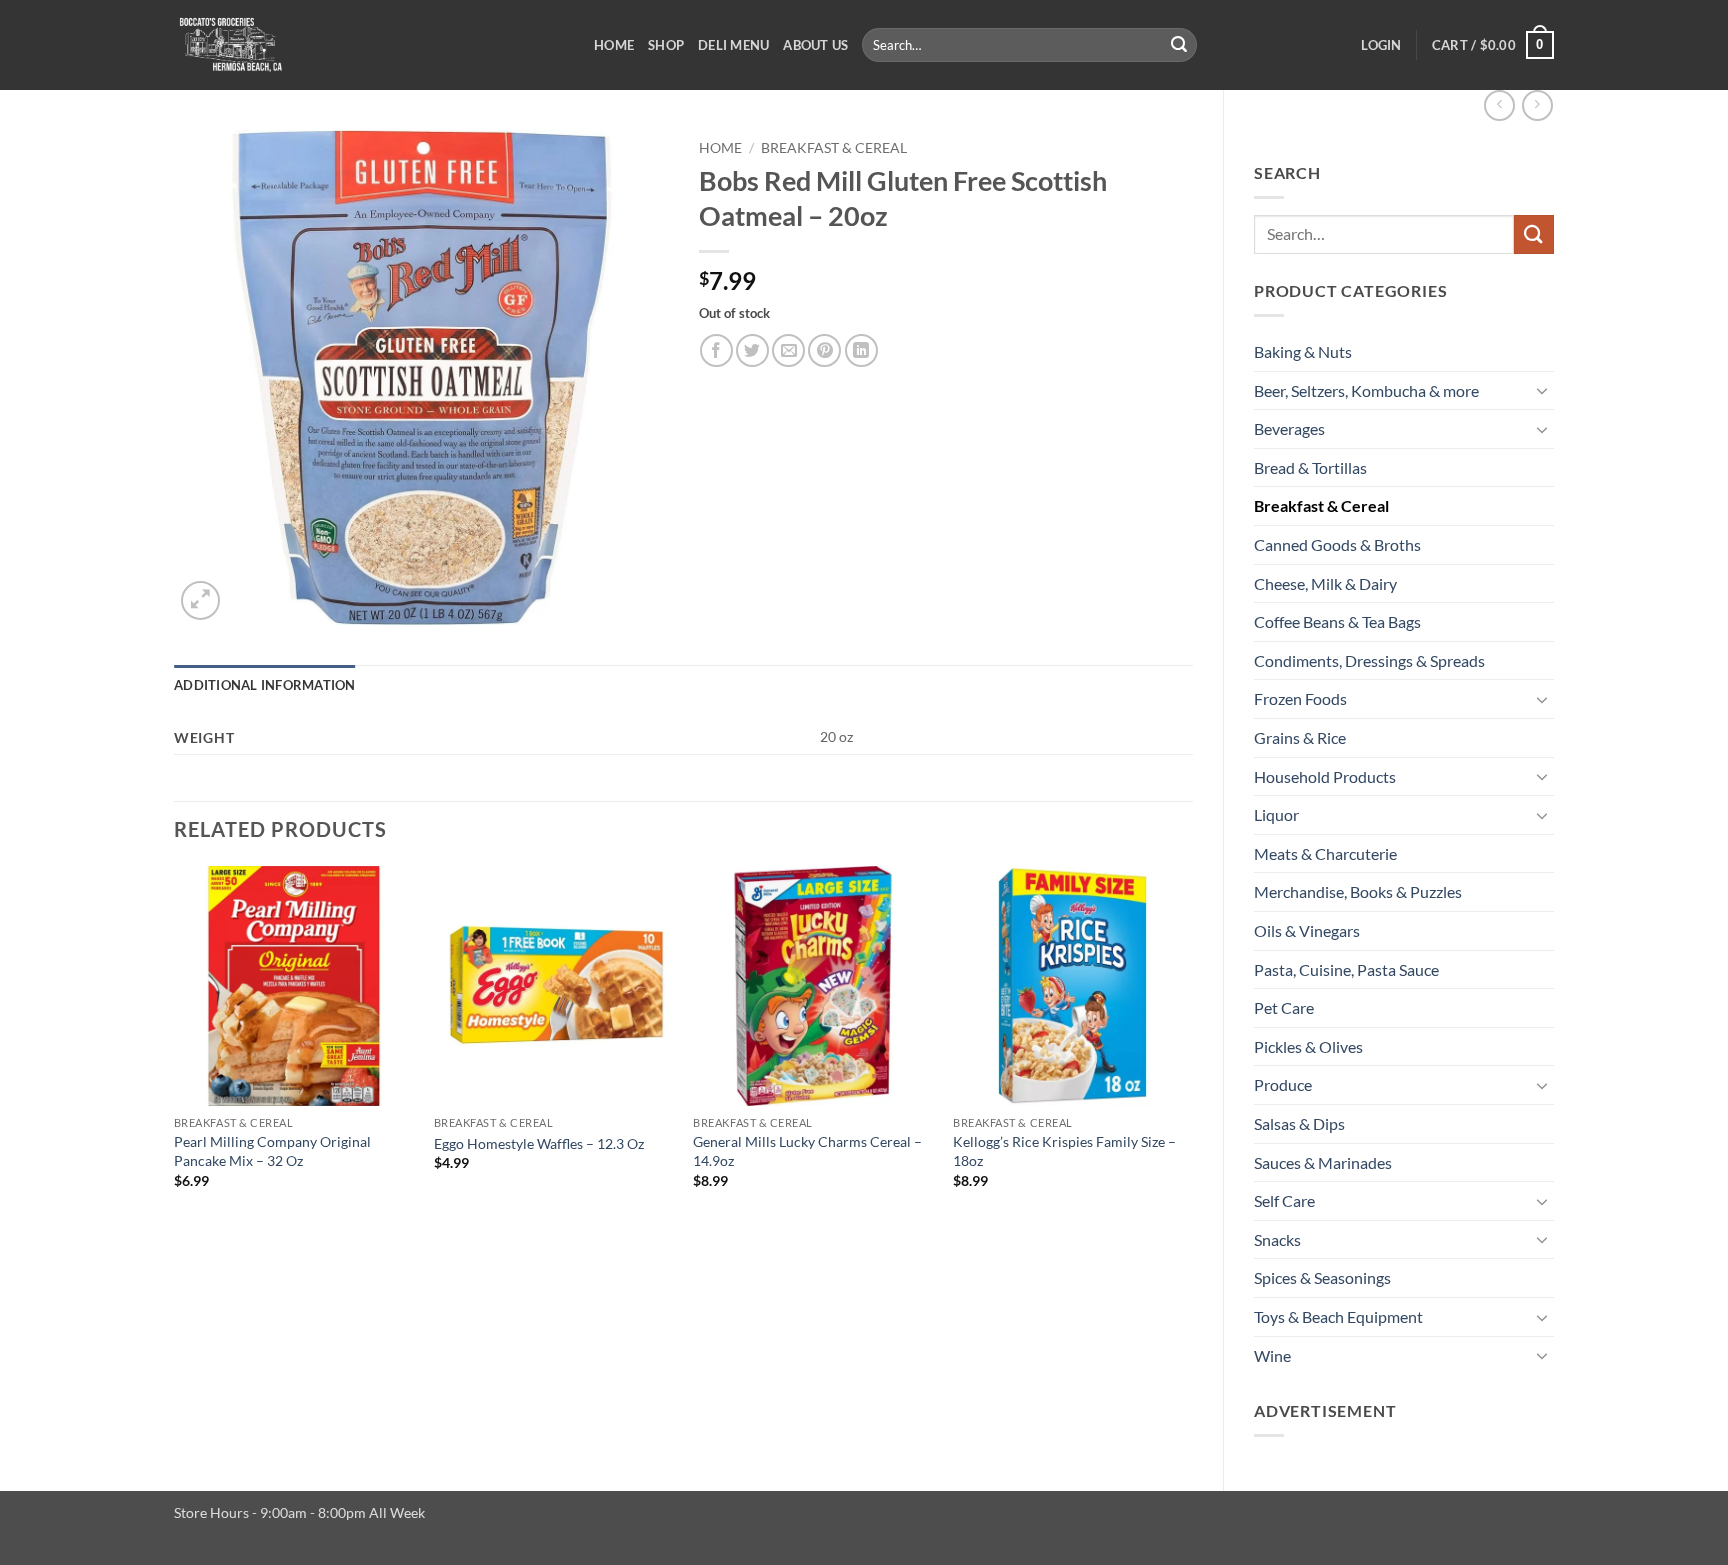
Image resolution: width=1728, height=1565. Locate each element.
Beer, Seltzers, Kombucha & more (1366, 390)
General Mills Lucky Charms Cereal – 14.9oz (807, 1151)
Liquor (1276, 814)
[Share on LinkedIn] (861, 350)
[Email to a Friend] (788, 350)
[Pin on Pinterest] (824, 350)
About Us (815, 45)
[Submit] (1179, 45)
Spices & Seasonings (1322, 1277)
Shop (666, 45)
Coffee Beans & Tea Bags (1337, 621)
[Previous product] (1537, 105)
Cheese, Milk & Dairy (1325, 583)
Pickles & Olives (1308, 1046)
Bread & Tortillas (1310, 467)
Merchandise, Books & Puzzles (1358, 891)
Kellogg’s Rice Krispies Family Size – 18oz (1064, 1151)
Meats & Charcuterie (1325, 853)
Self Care (1284, 1200)
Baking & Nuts (1303, 351)
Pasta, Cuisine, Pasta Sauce (1346, 969)
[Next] (1192, 1045)
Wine (1272, 1355)
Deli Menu (733, 45)
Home (614, 45)
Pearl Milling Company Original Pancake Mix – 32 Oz (272, 1151)
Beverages (1289, 428)
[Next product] (1499, 105)
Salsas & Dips (1299, 1123)
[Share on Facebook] (716, 350)
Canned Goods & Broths (1337, 544)
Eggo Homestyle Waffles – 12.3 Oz (539, 1143)
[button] (1381, 45)
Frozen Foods (1300, 698)
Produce (1283, 1084)
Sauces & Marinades (1323, 1162)
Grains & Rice (1300, 737)
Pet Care (1284, 1007)
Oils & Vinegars (1307, 930)
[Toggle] (1542, 390)
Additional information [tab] (265, 685)
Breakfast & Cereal (1321, 505)
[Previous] (175, 1045)
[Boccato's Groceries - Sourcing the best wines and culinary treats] (369, 45)
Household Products (1325, 776)
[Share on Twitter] (752, 350)
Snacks (1277, 1239)
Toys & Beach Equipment (1338, 1316)
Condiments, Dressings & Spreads (1369, 660)
